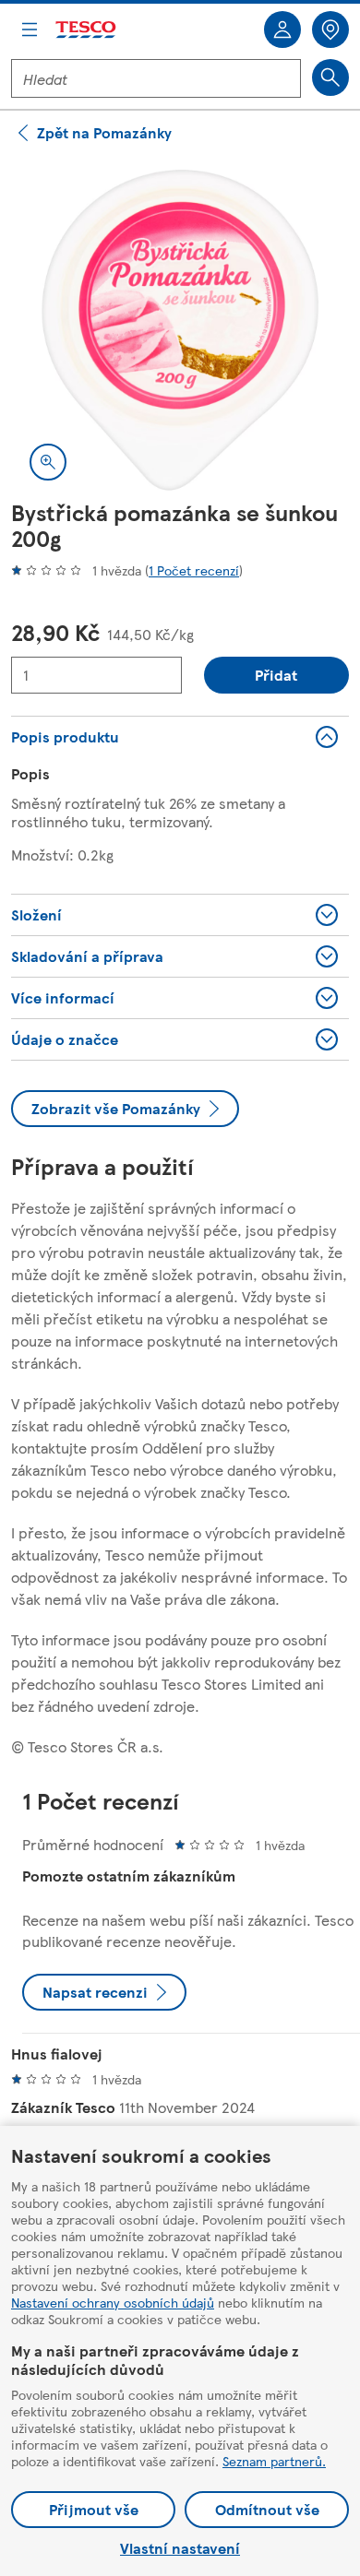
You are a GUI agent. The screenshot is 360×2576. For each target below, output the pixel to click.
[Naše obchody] (330, 30)
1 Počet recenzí (194, 570)
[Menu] (30, 30)
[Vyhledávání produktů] (330, 77)
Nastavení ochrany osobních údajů (113, 2302)
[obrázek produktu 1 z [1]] (180, 330)
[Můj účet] (282, 30)
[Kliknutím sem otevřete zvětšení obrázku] (48, 462)
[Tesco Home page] (87, 30)
